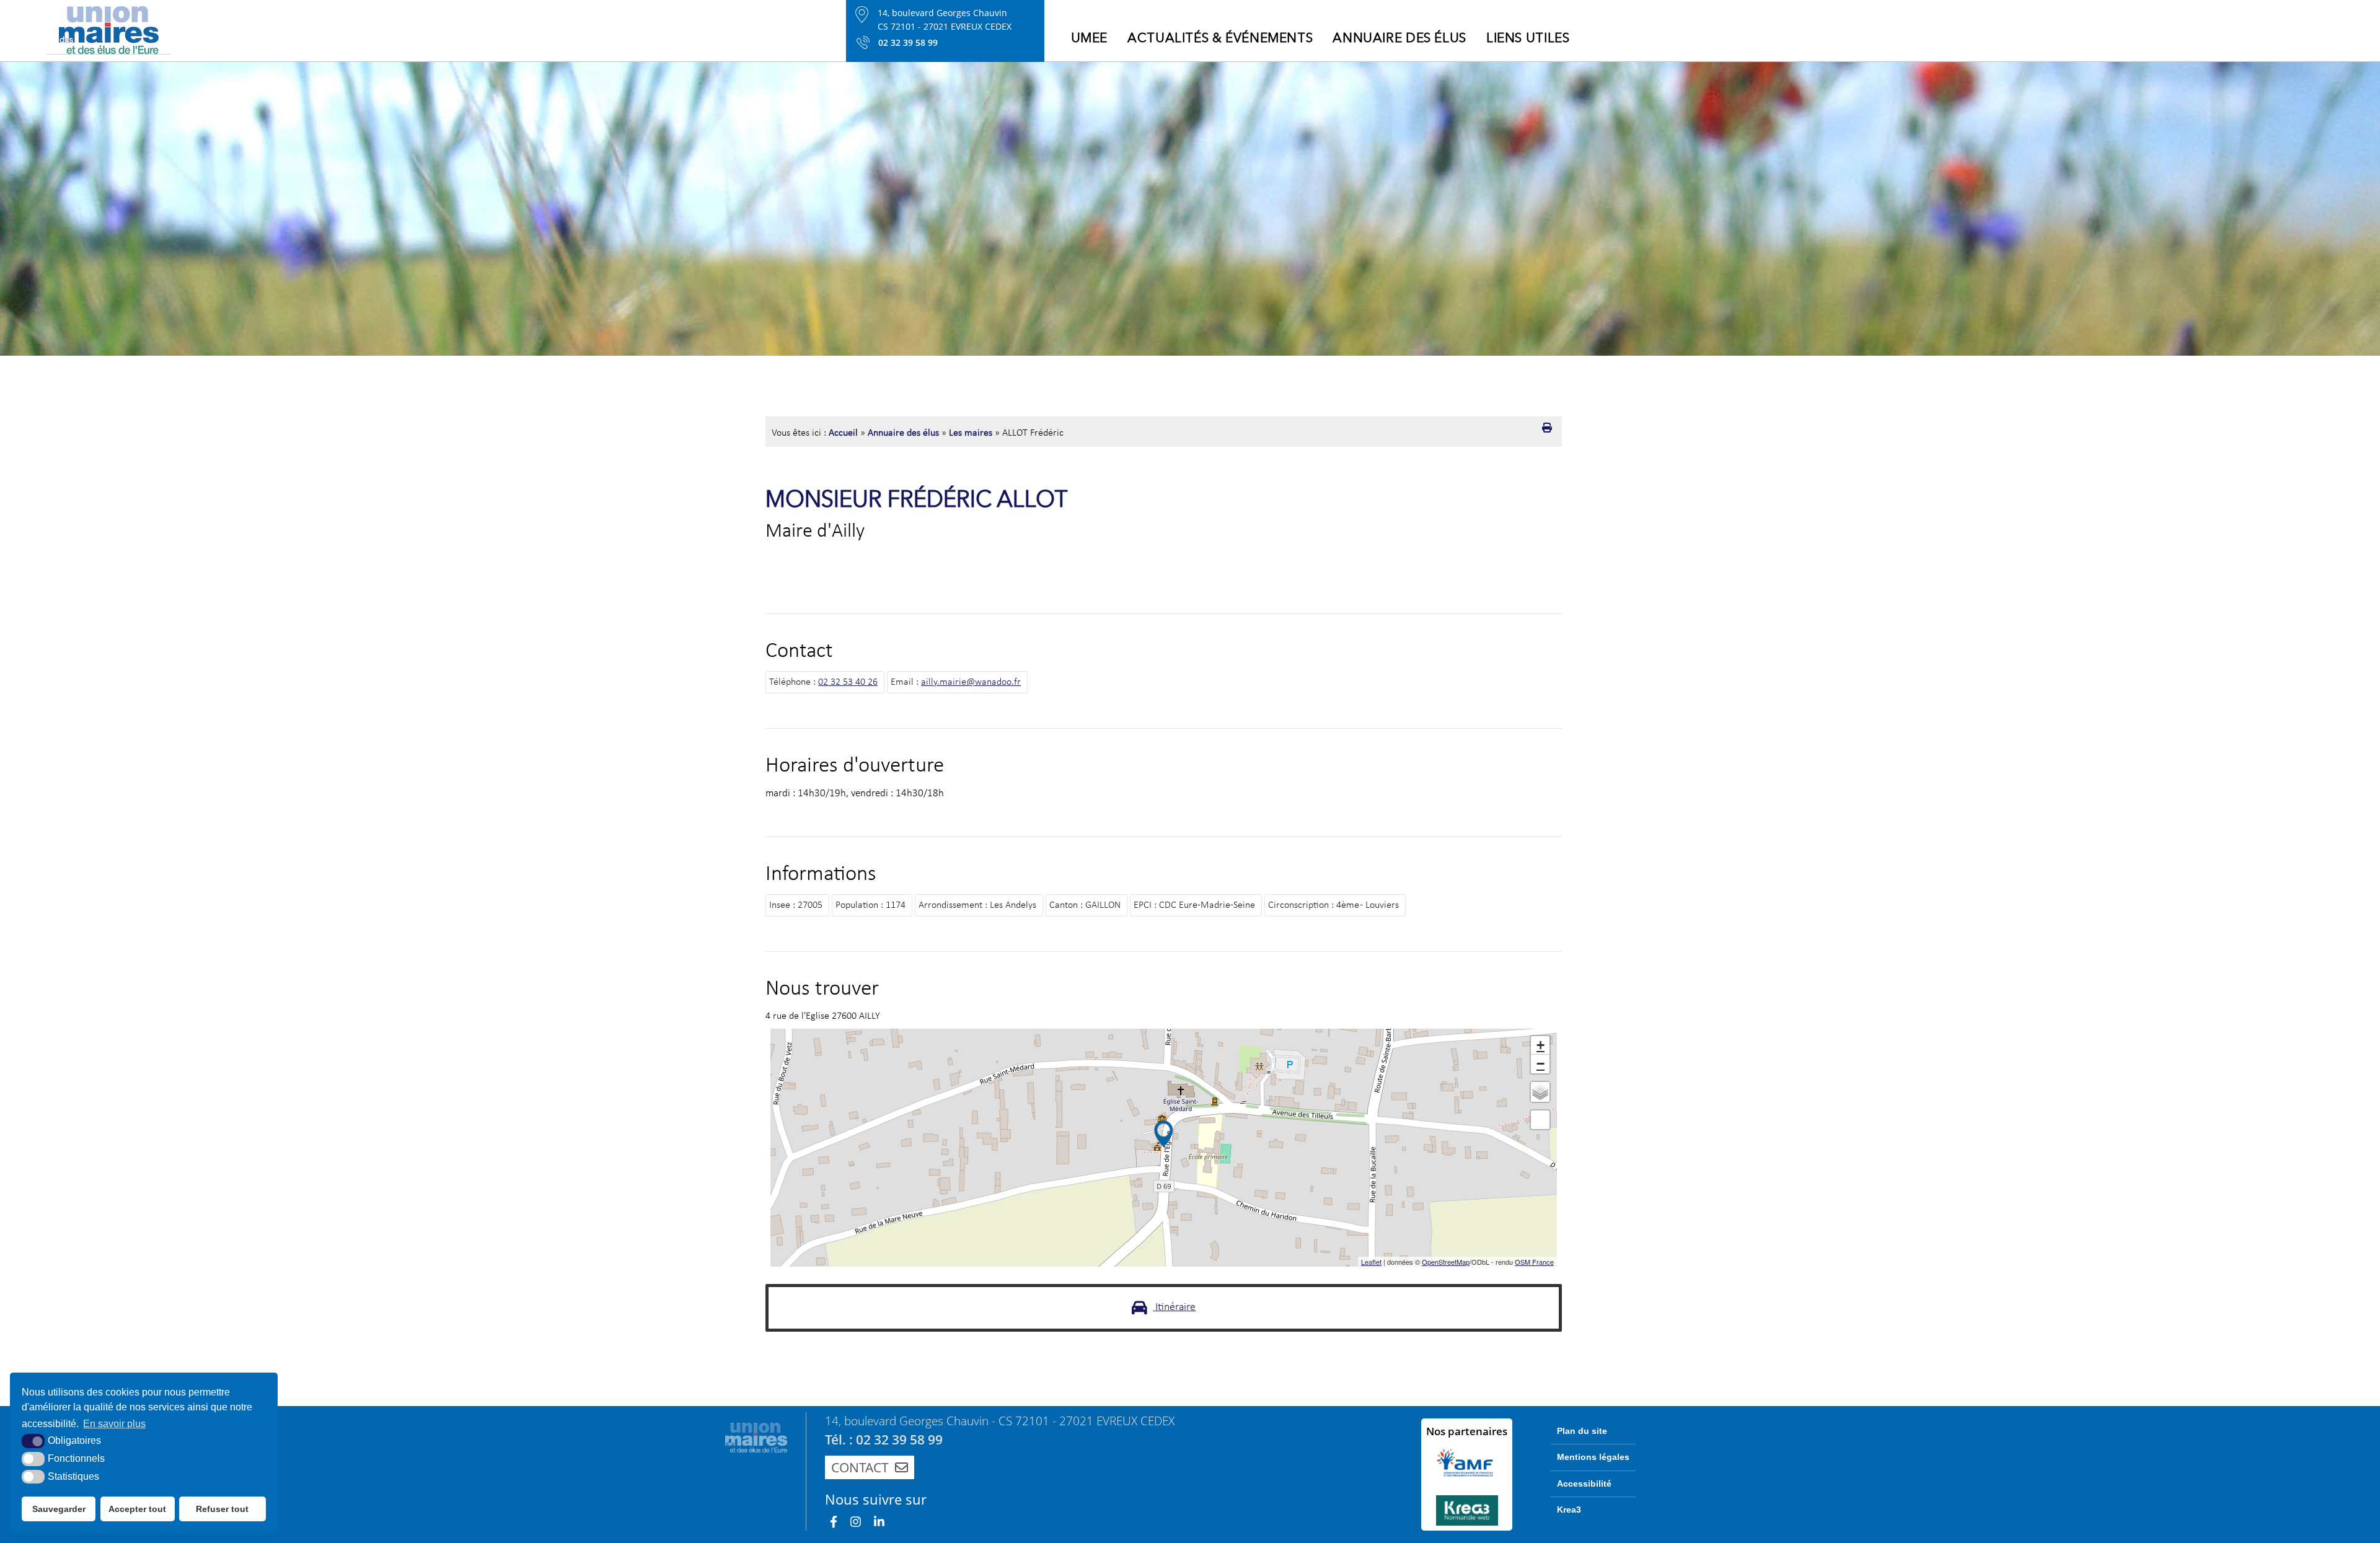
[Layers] (1540, 1092)
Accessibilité (1584, 1484)
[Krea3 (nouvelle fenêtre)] (1467, 1510)
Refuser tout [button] (222, 1509)
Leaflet (1371, 1262)
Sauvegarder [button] (59, 1509)
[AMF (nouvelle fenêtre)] (1467, 1462)
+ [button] (1540, 1045)
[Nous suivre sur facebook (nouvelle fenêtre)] (834, 1522)
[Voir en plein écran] (1540, 1120)
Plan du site (1582, 1431)
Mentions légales (1593, 1457)
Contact (860, 1467)
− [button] (1540, 1064)
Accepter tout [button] (137, 1509)
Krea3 (1569, 1510)
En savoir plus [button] (114, 1424)
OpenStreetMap (1446, 1262)
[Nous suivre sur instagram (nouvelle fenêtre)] (856, 1522)
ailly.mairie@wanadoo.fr (971, 682)
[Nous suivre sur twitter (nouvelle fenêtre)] (879, 1522)
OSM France (1534, 1262)
